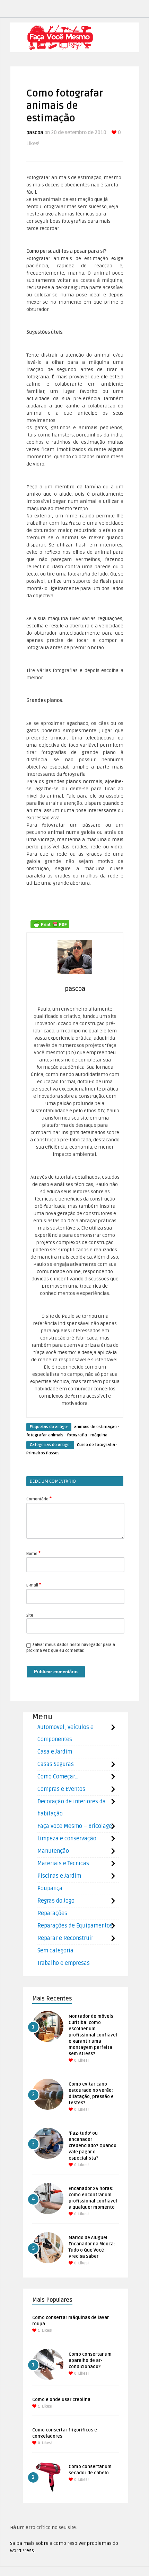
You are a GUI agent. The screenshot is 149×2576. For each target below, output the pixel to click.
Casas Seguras (56, 1764)
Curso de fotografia (96, 1445)
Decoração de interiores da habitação (72, 1808)
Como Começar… (58, 1777)
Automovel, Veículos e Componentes (65, 1733)
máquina (99, 1435)
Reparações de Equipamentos (75, 1926)
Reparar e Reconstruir (65, 1938)
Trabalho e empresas (64, 1963)
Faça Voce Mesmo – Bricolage (75, 1826)
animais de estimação (95, 1427)
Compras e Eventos (61, 1789)
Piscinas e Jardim (59, 1876)
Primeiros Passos (43, 1453)
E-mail (34, 1585)
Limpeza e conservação (67, 1839)
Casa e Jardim (55, 1752)
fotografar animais (45, 1435)
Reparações (52, 1913)
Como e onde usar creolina (61, 2400)
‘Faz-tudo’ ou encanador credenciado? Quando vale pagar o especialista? (93, 2146)
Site (30, 1615)
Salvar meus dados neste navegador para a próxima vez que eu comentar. (71, 1648)
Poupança (50, 1888)
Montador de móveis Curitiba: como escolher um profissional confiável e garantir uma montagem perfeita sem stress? (93, 2035)
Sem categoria (55, 1951)
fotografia (77, 1435)
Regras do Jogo (56, 1901)
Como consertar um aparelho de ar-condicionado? (90, 2361)
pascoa (35, 133)
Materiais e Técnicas (63, 1864)
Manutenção (53, 1851)
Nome (33, 1553)
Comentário (39, 1499)
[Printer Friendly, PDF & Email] (50, 924)
